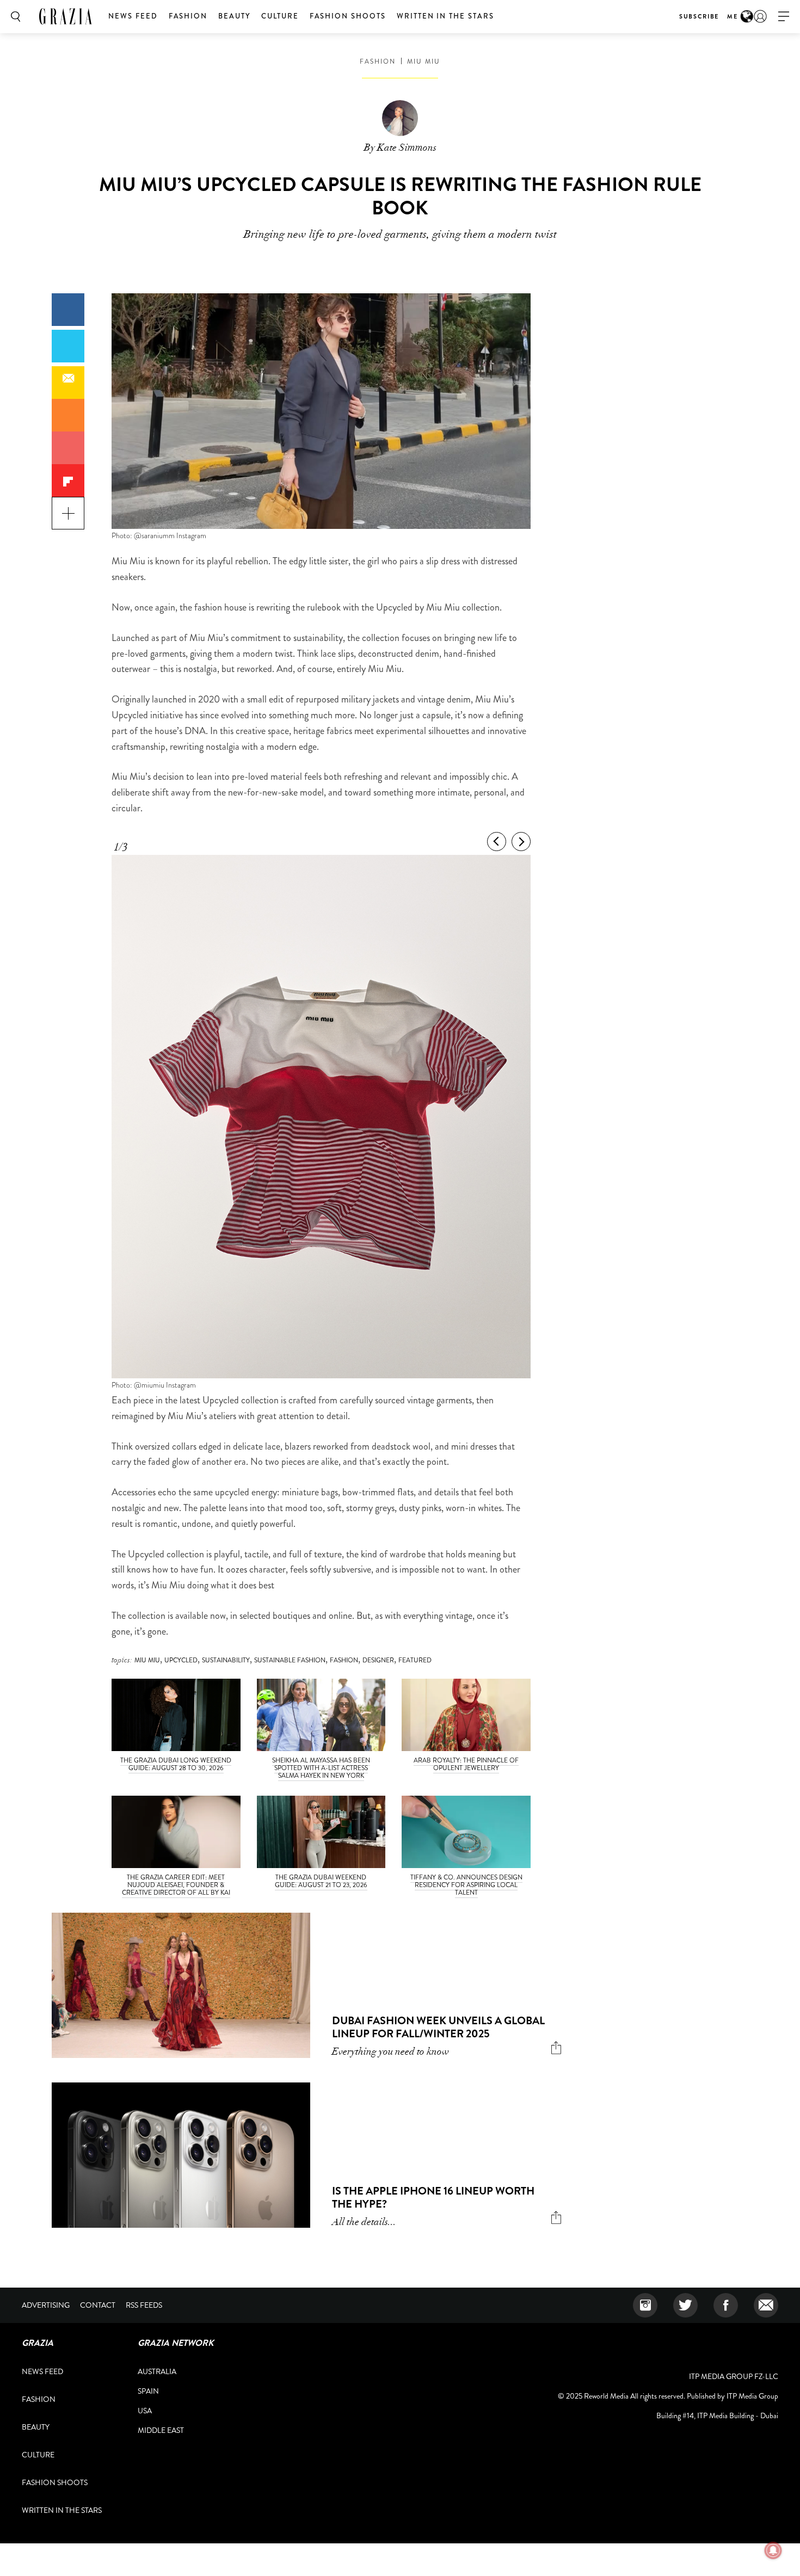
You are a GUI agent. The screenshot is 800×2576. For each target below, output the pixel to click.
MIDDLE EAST (161, 2430)
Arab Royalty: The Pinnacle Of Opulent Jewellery (466, 1764)
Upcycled (181, 1660)
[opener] (784, 17)
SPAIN (148, 2391)
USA (145, 2411)
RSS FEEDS (144, 2305)
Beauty (234, 16)
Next (521, 842)
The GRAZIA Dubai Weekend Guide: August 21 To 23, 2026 (321, 1881)
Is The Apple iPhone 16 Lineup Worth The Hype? (433, 2198)
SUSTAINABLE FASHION (290, 1660)
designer (378, 1660)
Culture (280, 16)
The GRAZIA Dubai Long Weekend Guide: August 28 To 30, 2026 (176, 1764)
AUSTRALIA (157, 2371)
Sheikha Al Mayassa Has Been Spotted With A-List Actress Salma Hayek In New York (321, 1768)
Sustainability (226, 1660)
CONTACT (98, 2305)
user (760, 16)
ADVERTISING (46, 2305)
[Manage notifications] (773, 2550)
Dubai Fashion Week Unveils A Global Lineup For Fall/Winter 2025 (438, 2027)
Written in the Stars (445, 16)
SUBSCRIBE (699, 16)
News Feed (133, 16)
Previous (497, 842)
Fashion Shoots (348, 16)
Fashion (188, 16)
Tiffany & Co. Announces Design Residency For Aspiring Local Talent (466, 1885)
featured (415, 1660)
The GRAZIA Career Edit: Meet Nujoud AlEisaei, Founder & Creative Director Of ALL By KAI (176, 1885)
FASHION (344, 1660)
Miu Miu (424, 61)
